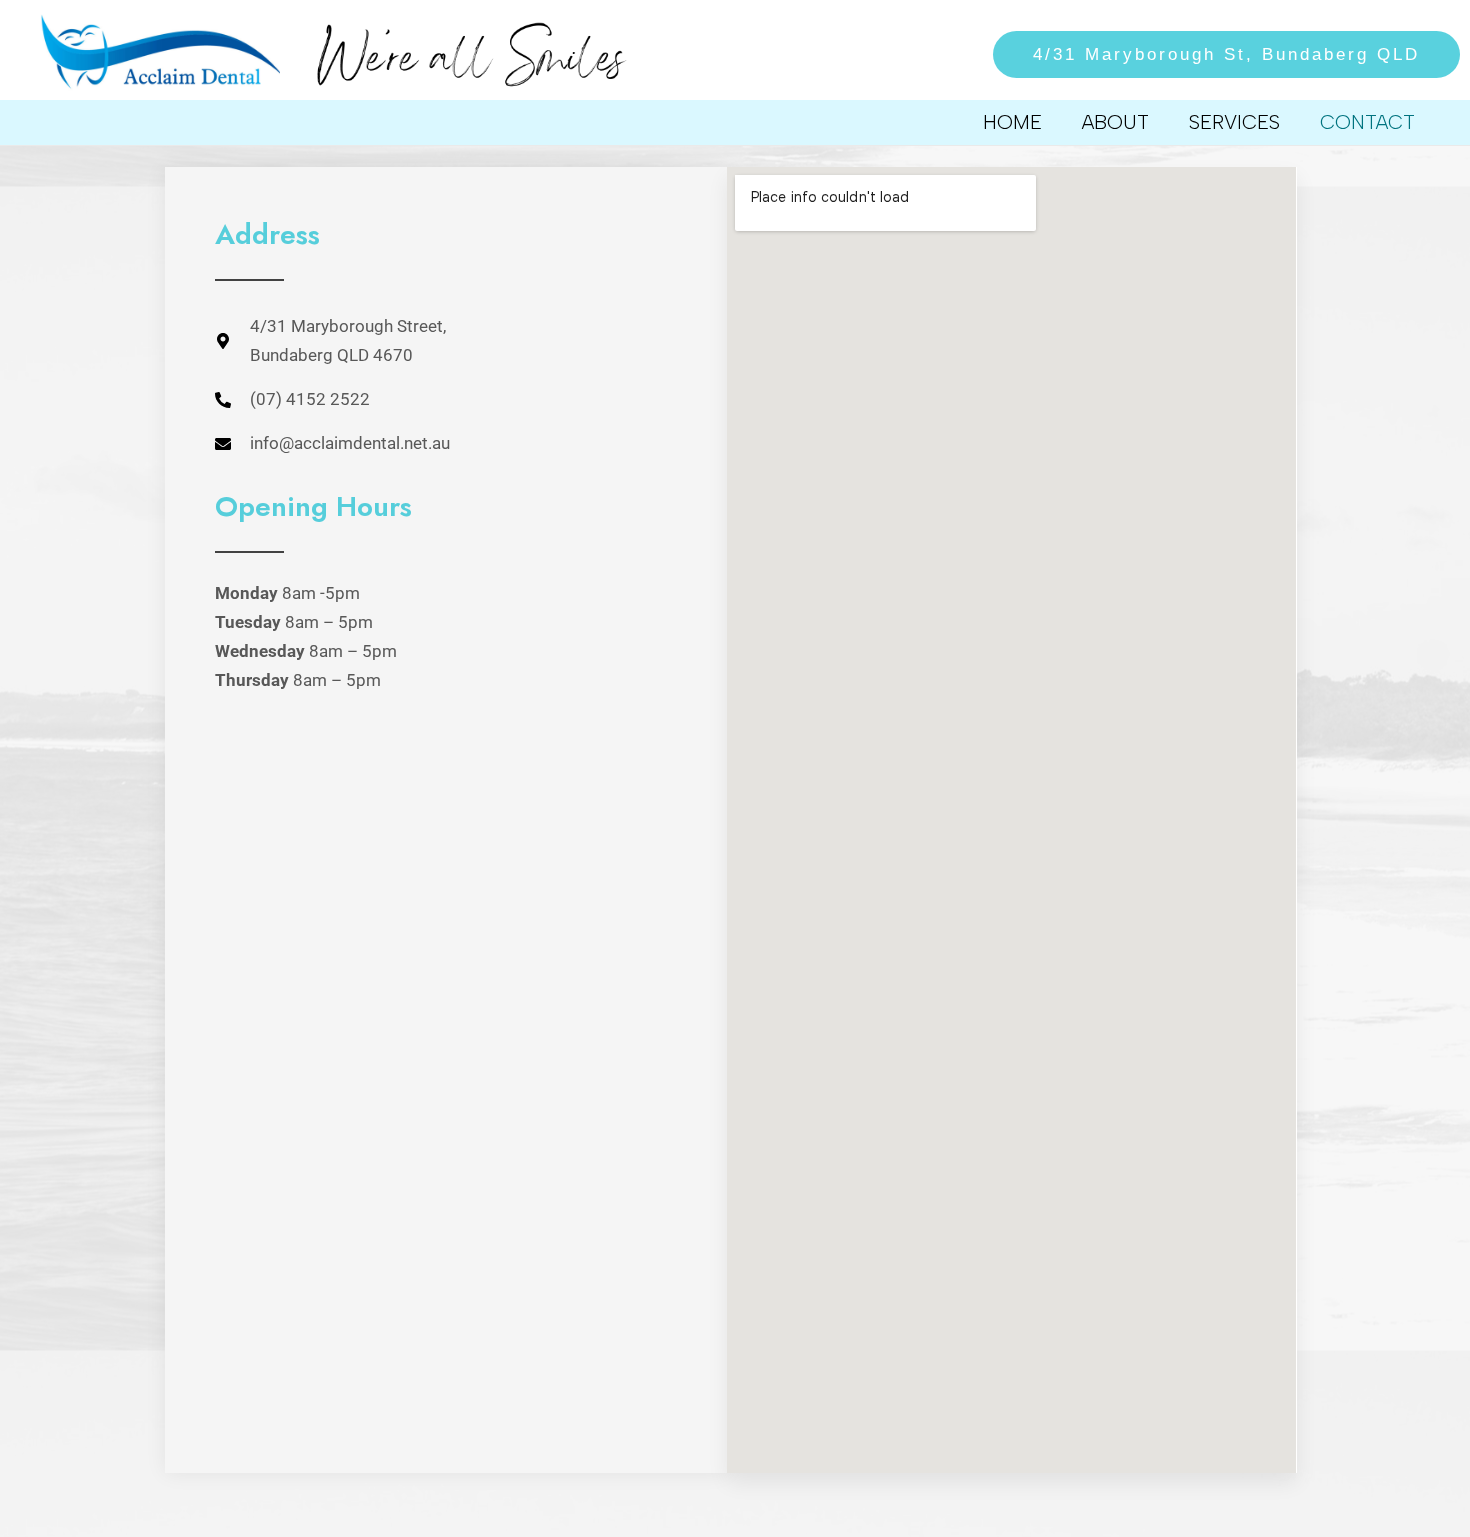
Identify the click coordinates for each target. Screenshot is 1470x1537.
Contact (1367, 122)
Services (1234, 122)
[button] (1214, 54)
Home (1012, 122)
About (1115, 122)
